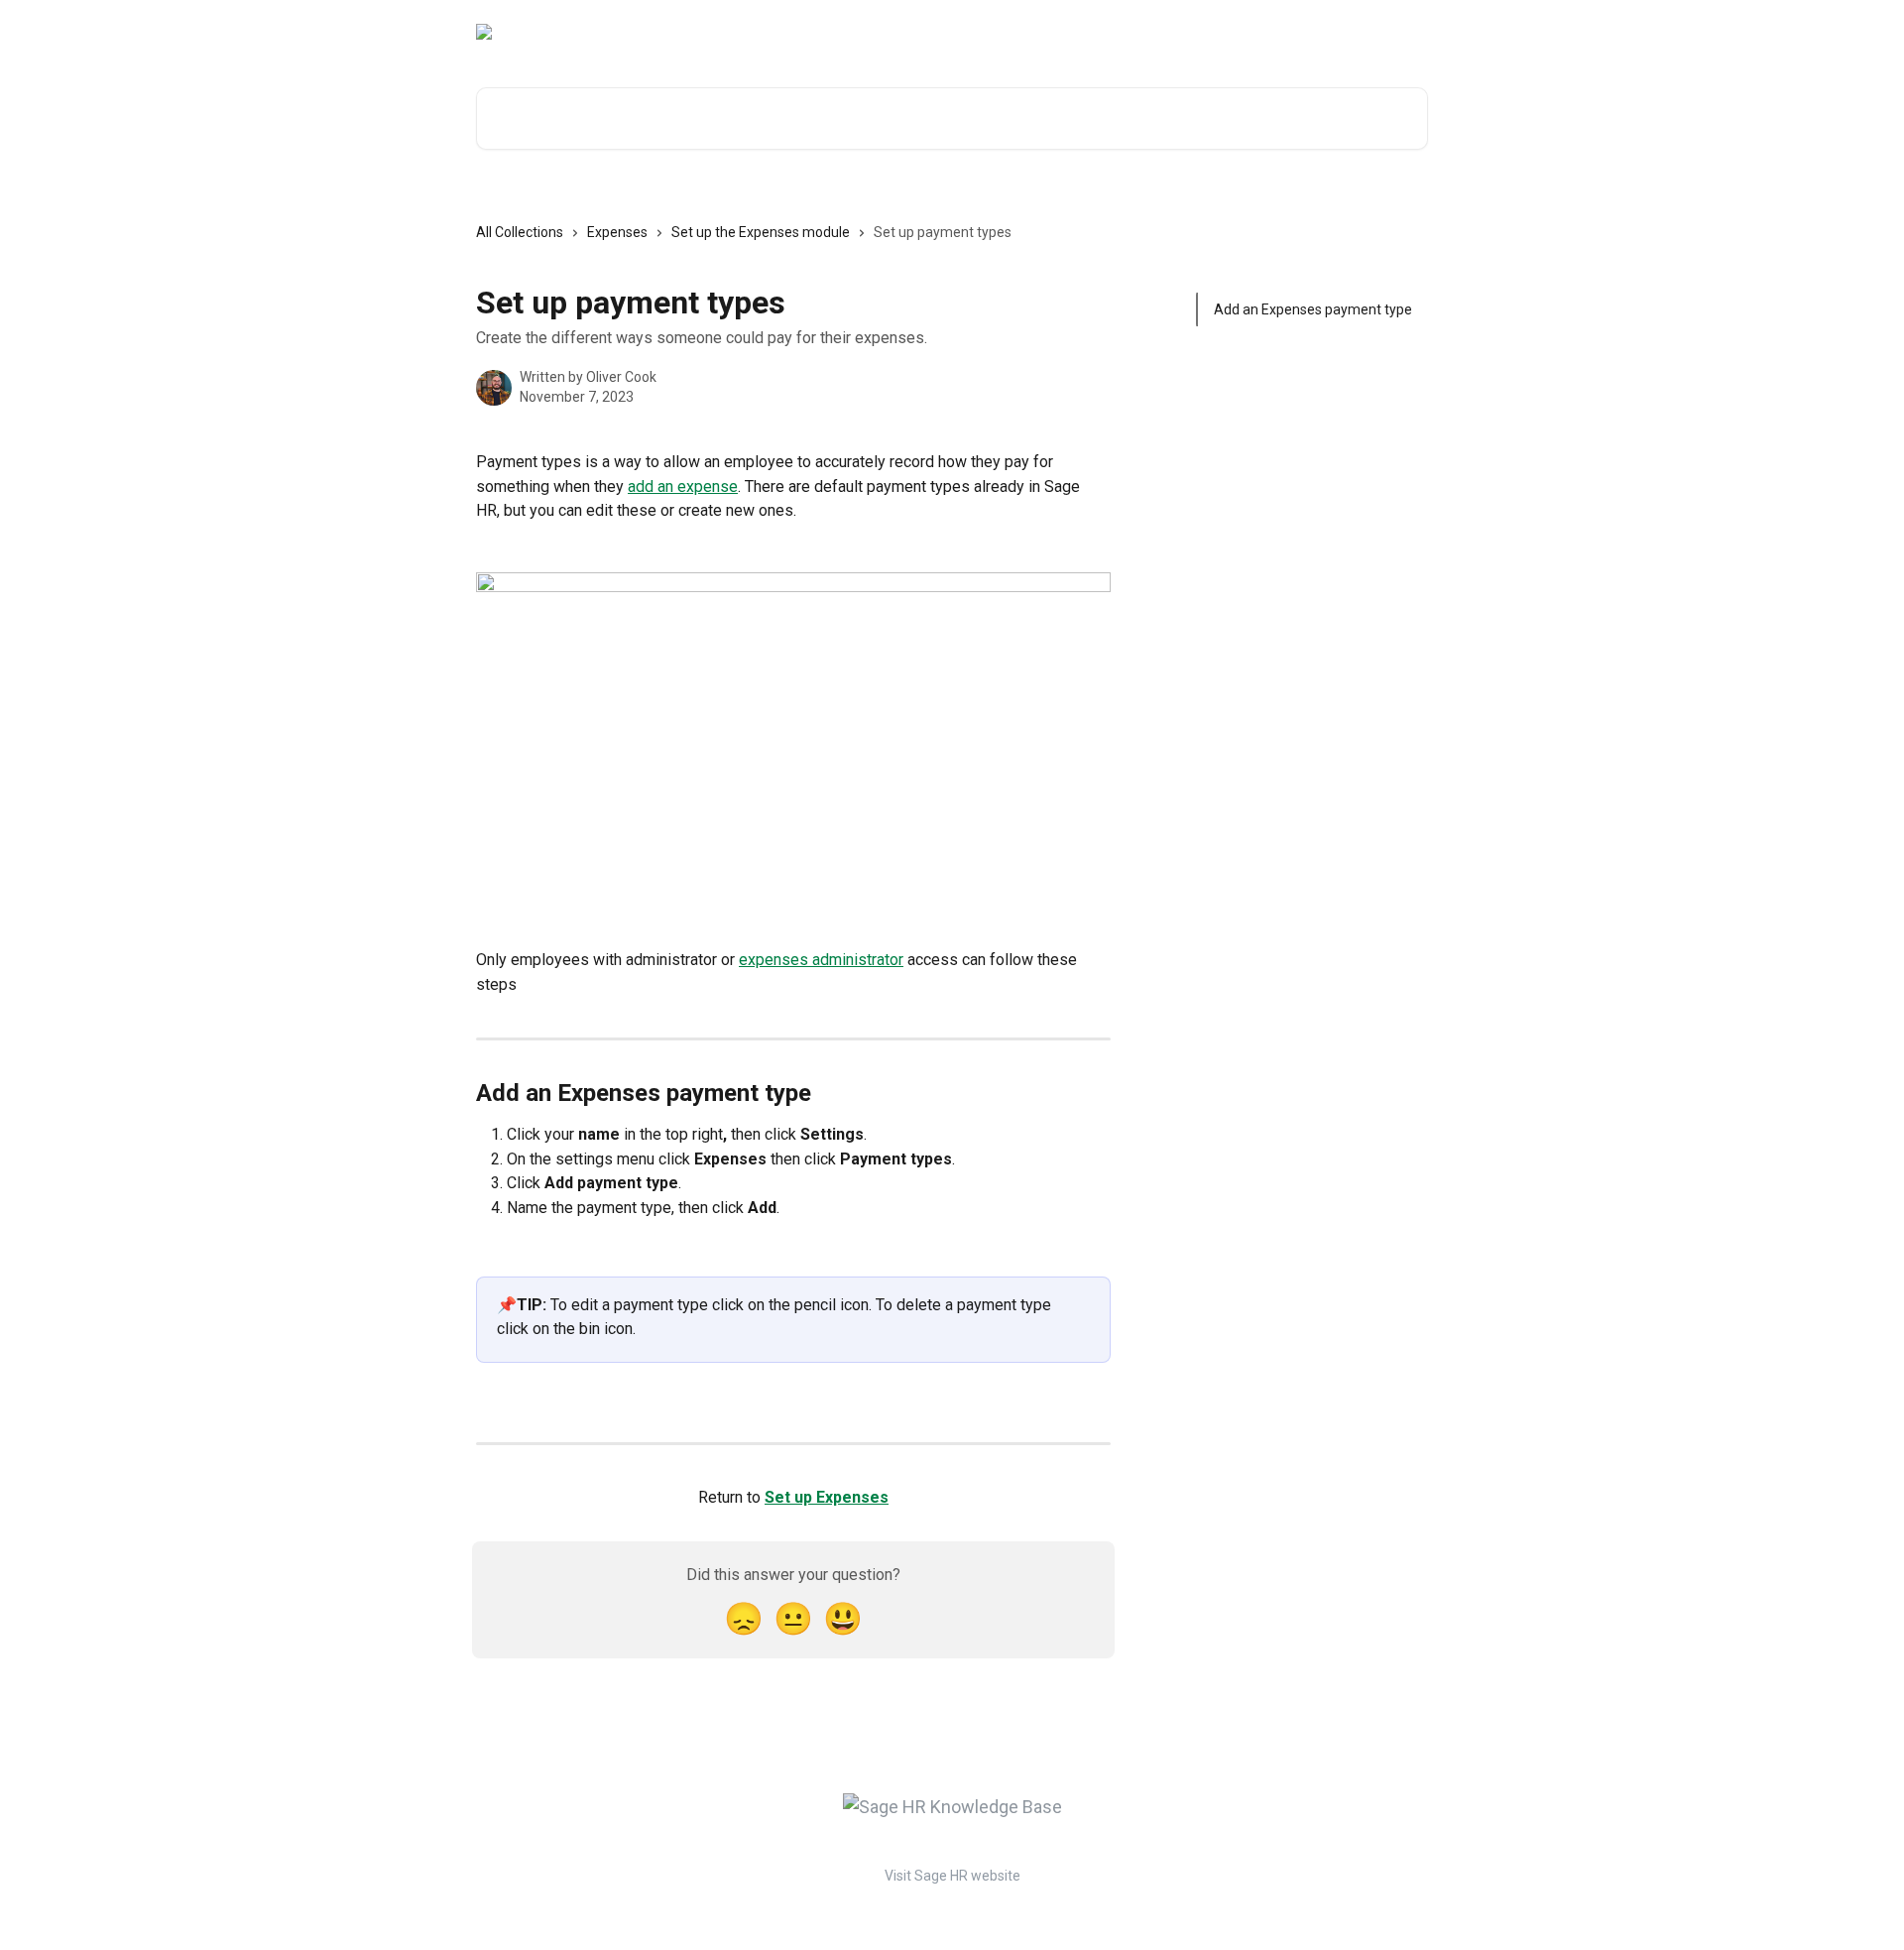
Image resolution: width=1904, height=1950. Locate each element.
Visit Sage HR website (952, 1876)
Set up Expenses (827, 1497)
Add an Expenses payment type (1313, 309)
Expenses (617, 232)
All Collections (520, 232)
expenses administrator (821, 960)
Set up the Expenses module (761, 232)
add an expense (683, 487)
